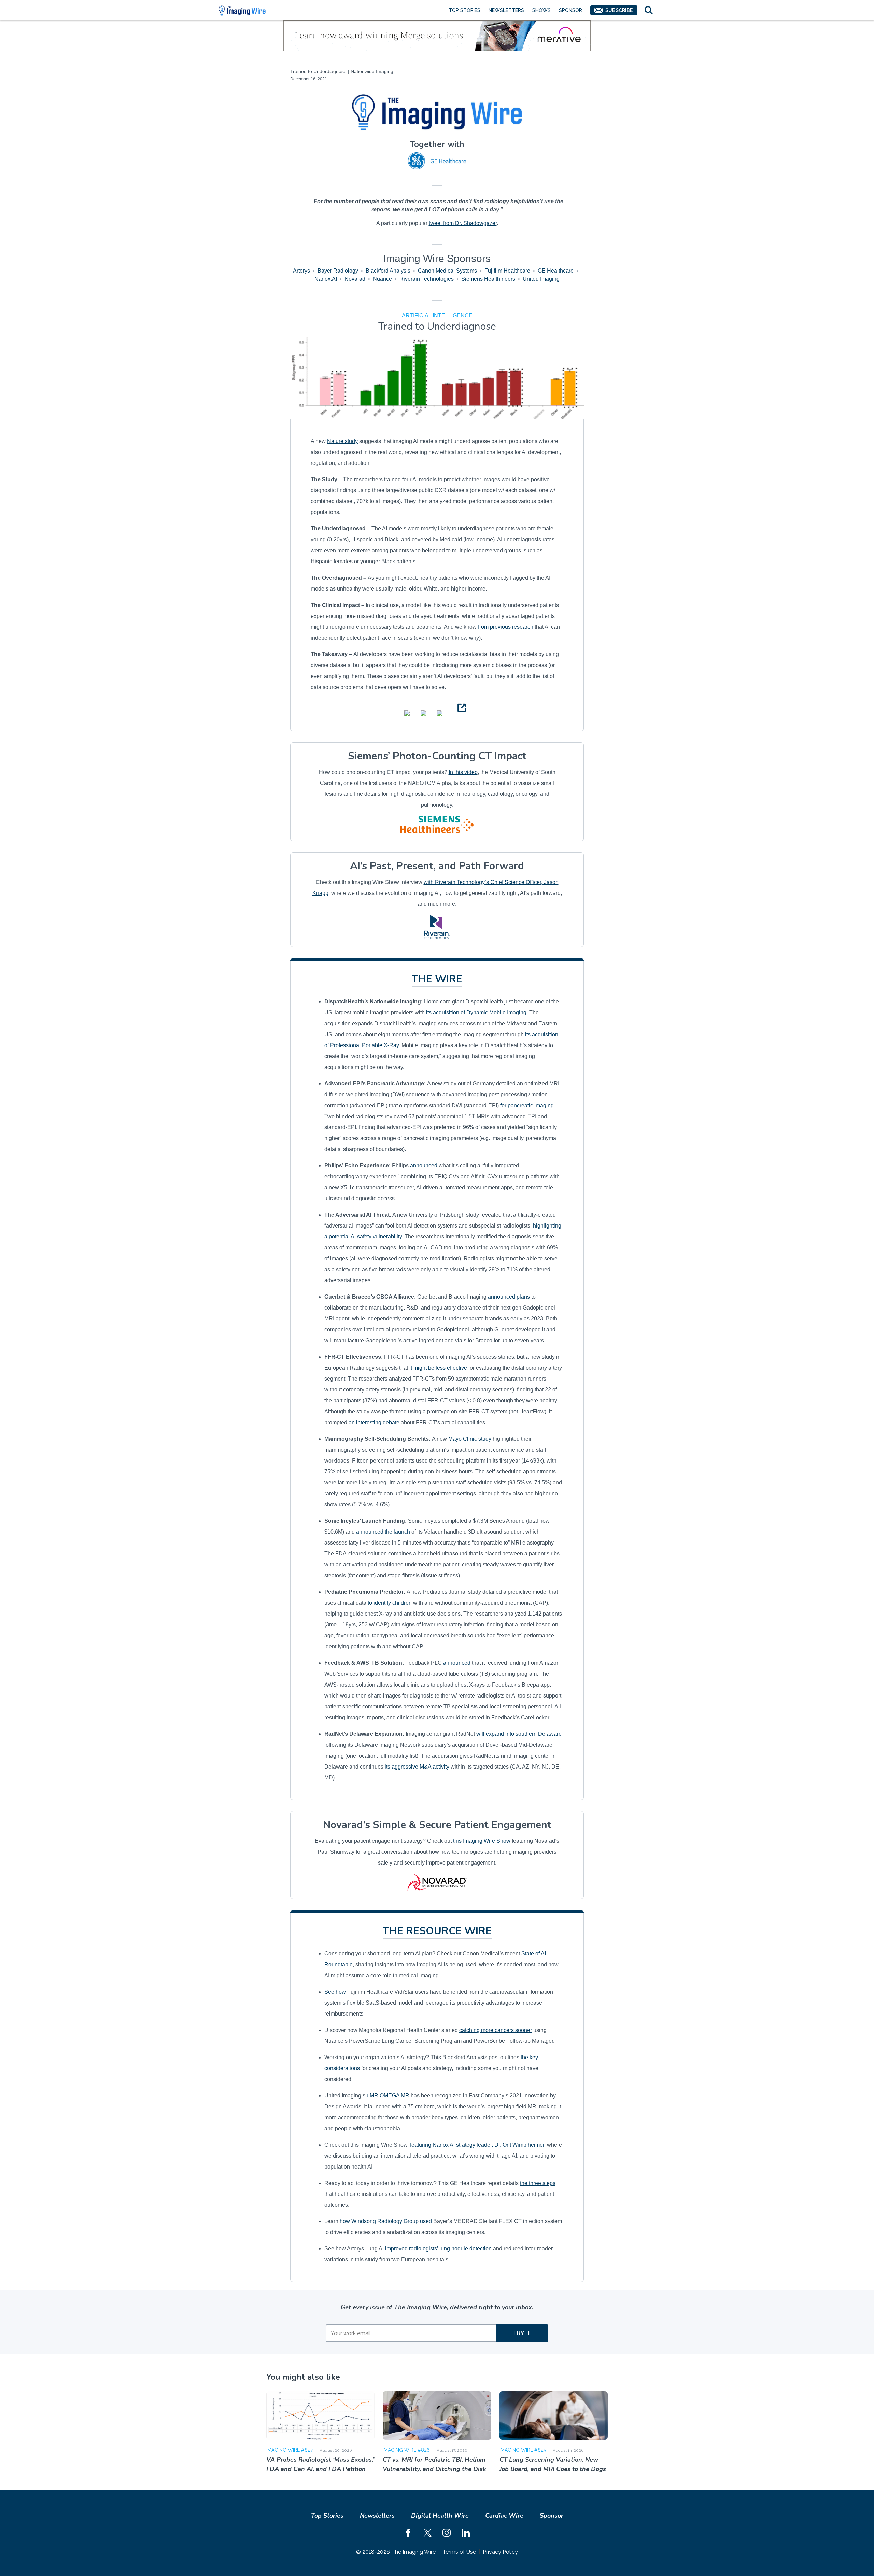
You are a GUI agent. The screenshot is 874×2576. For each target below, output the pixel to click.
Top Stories (464, 10)
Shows (541, 10)
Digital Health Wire (440, 2516)
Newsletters (506, 10)
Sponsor (570, 10)
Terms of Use (459, 2552)
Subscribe (619, 10)
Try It (522, 2333)
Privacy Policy (500, 2552)
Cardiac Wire (504, 2516)
